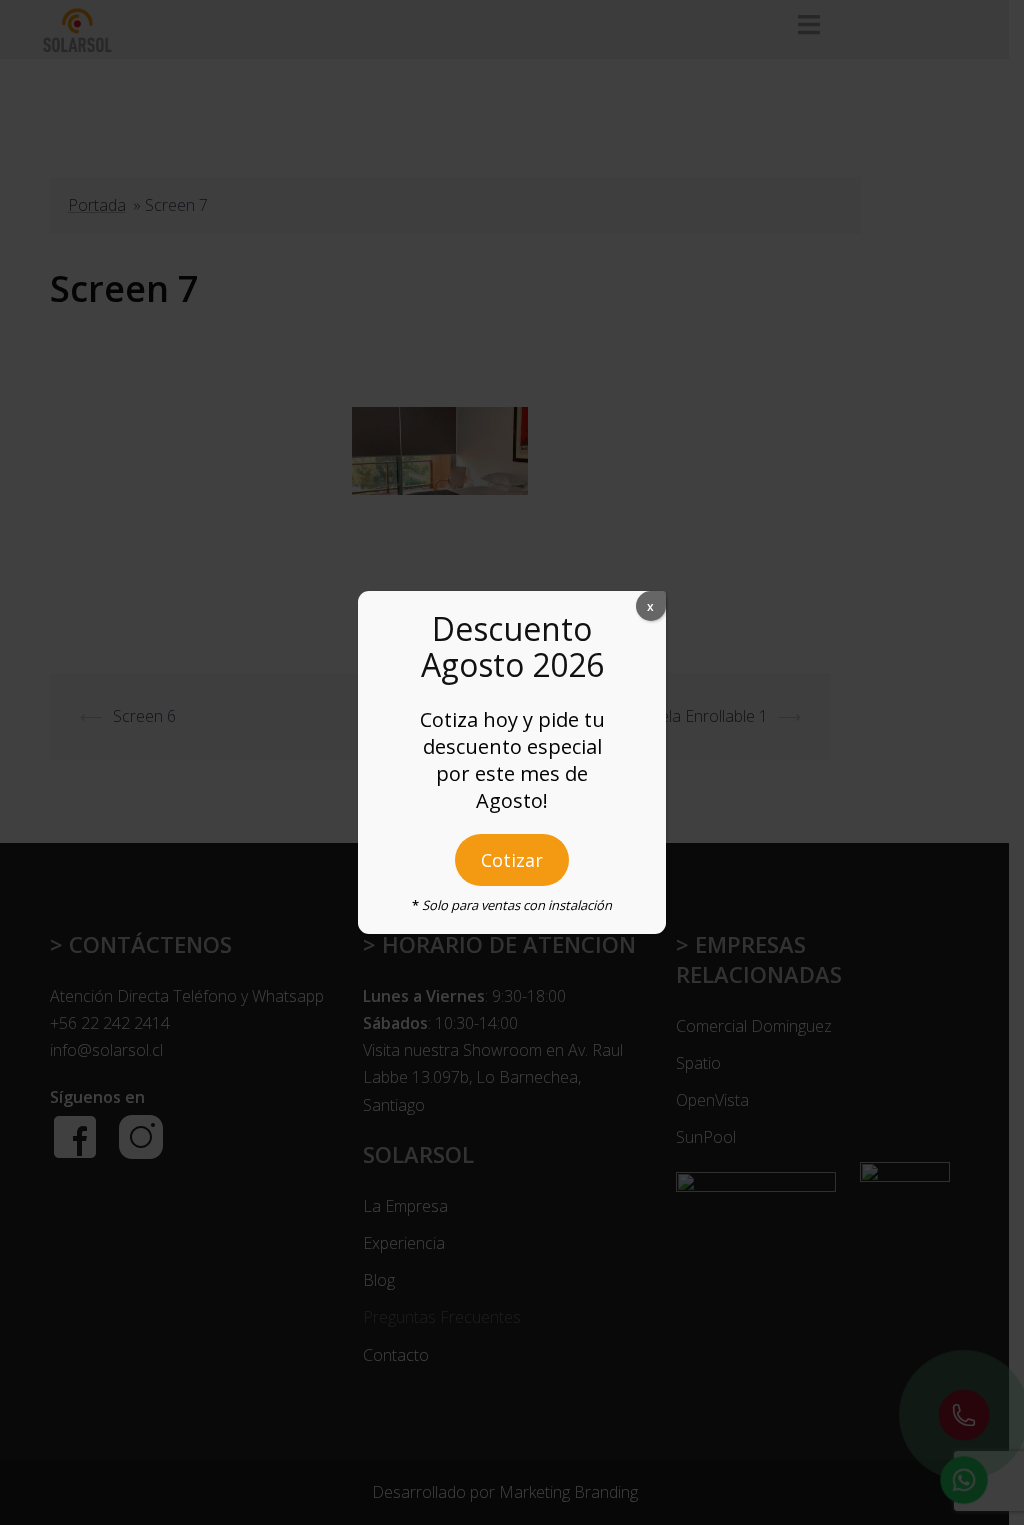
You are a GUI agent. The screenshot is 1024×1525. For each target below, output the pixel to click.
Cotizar (512, 860)
